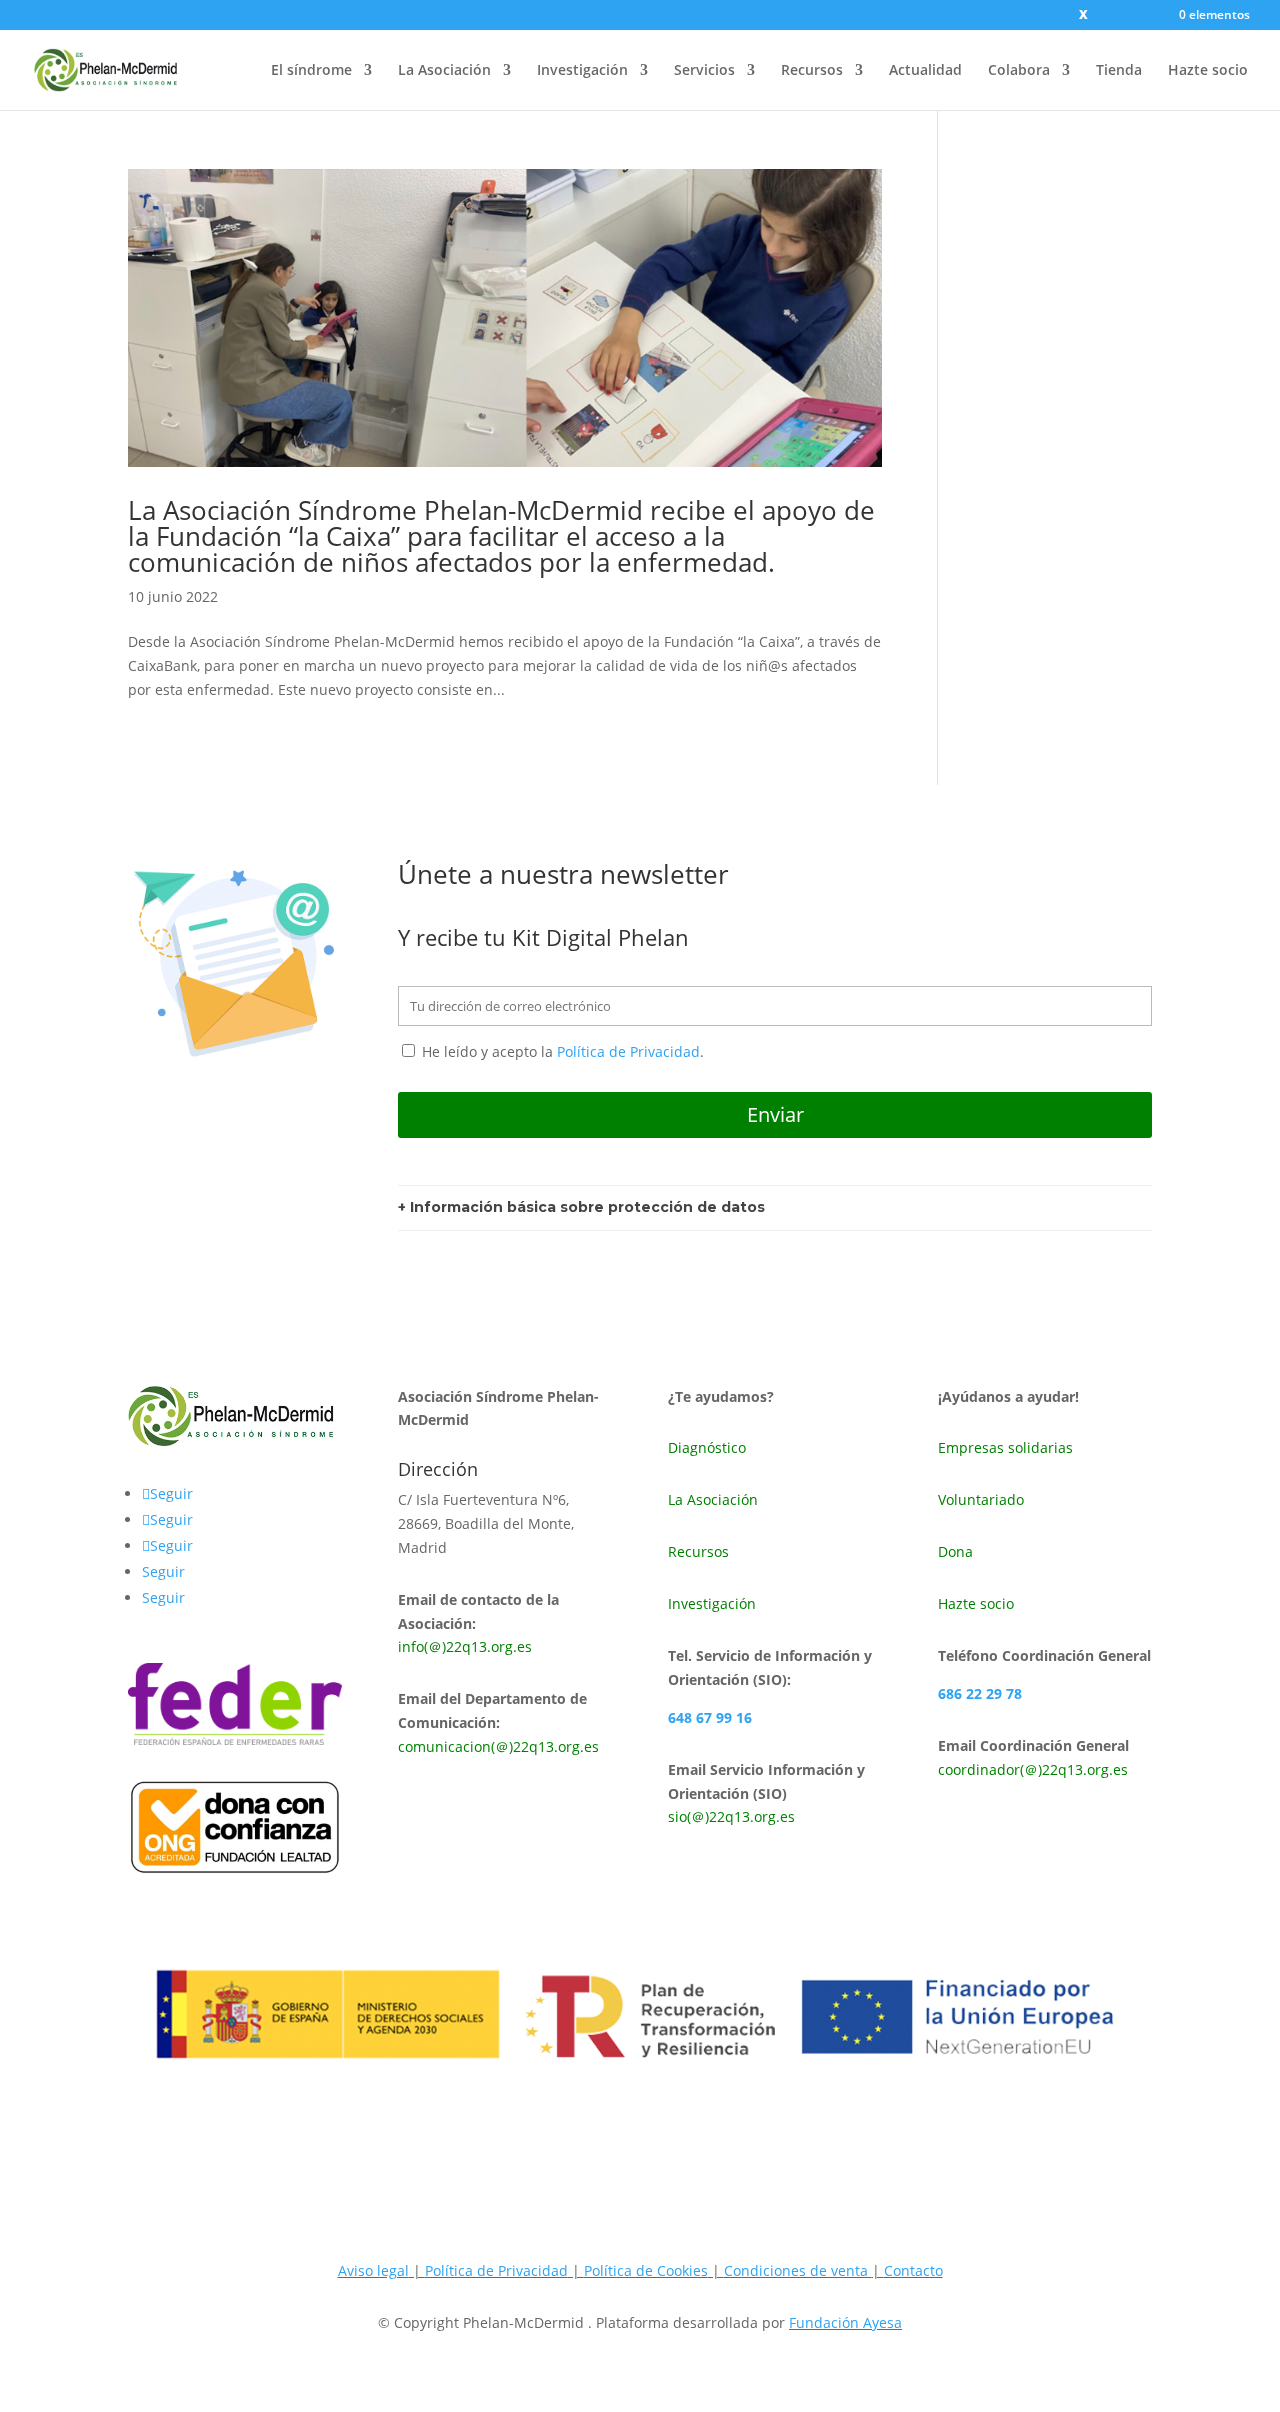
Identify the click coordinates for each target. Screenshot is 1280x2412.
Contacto (913, 2270)
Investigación (582, 71)
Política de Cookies (646, 2270)
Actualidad (925, 71)
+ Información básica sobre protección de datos (581, 1207)
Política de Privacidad (628, 1051)
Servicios (704, 71)
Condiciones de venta (798, 2270)
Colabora (1019, 71)
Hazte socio (1208, 71)
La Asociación (444, 71)
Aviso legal (373, 2270)
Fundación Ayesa (845, 2322)
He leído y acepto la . (561, 1051)
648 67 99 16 (710, 1717)
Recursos (812, 71)
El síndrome (311, 71)
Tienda (1119, 71)
